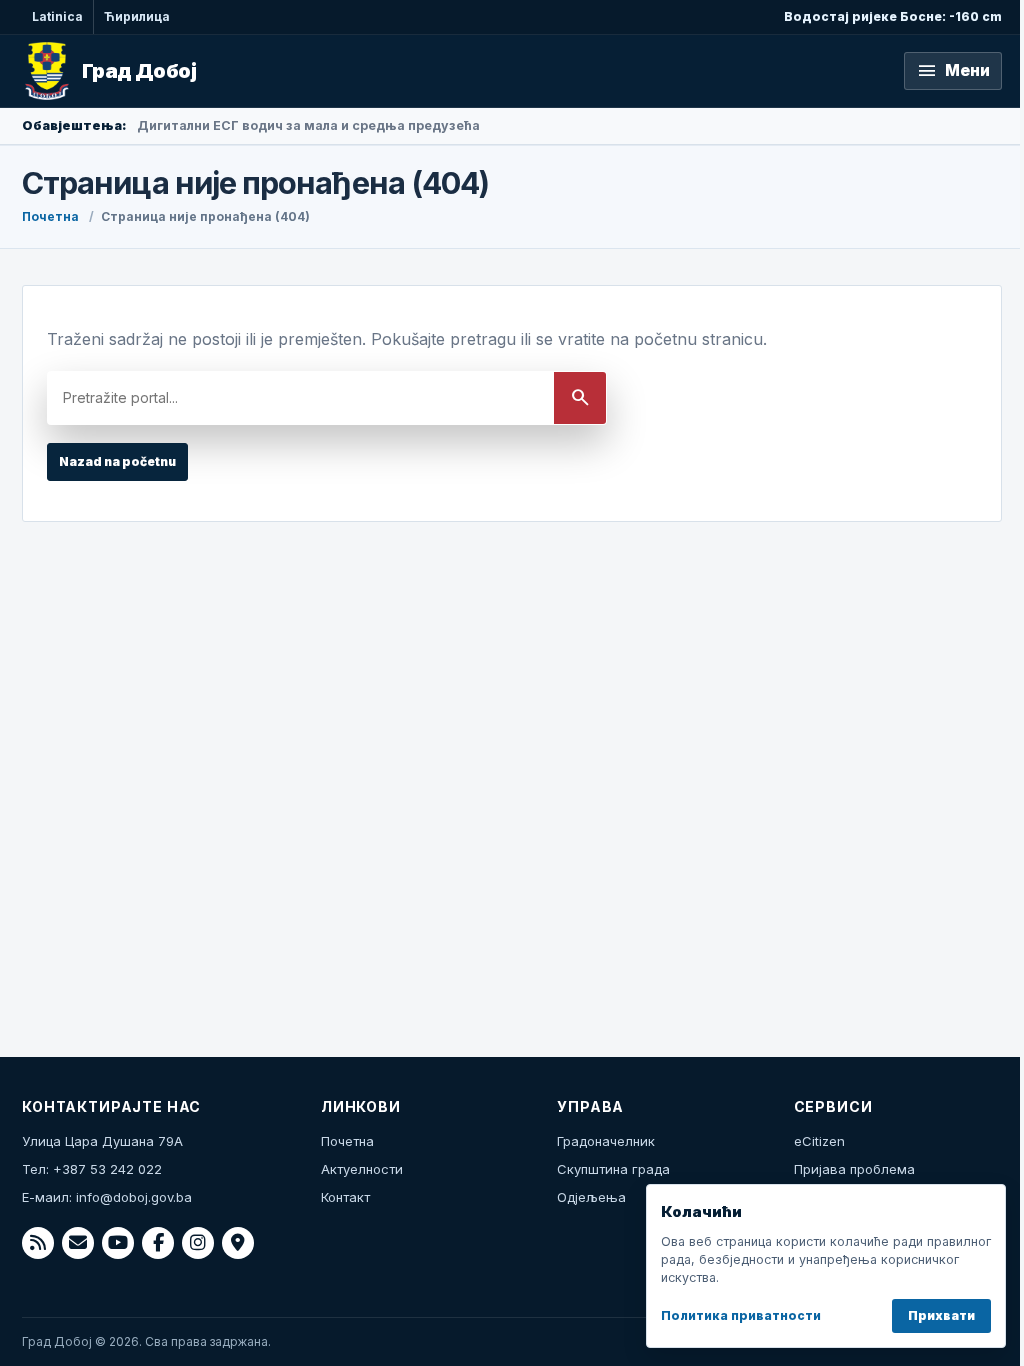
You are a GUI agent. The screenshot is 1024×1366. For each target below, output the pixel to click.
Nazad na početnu (117, 461)
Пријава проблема (854, 1169)
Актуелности (362, 1169)
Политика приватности (741, 1315)
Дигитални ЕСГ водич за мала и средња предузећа (308, 125)
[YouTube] (118, 1243)
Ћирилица (137, 16)
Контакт (345, 1197)
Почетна (50, 216)
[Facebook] (158, 1243)
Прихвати (941, 1315)
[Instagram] (198, 1243)
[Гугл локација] (238, 1243)
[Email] (78, 1243)
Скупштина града (613, 1169)
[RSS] (38, 1243)
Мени (953, 71)
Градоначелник (606, 1141)
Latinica (57, 16)
